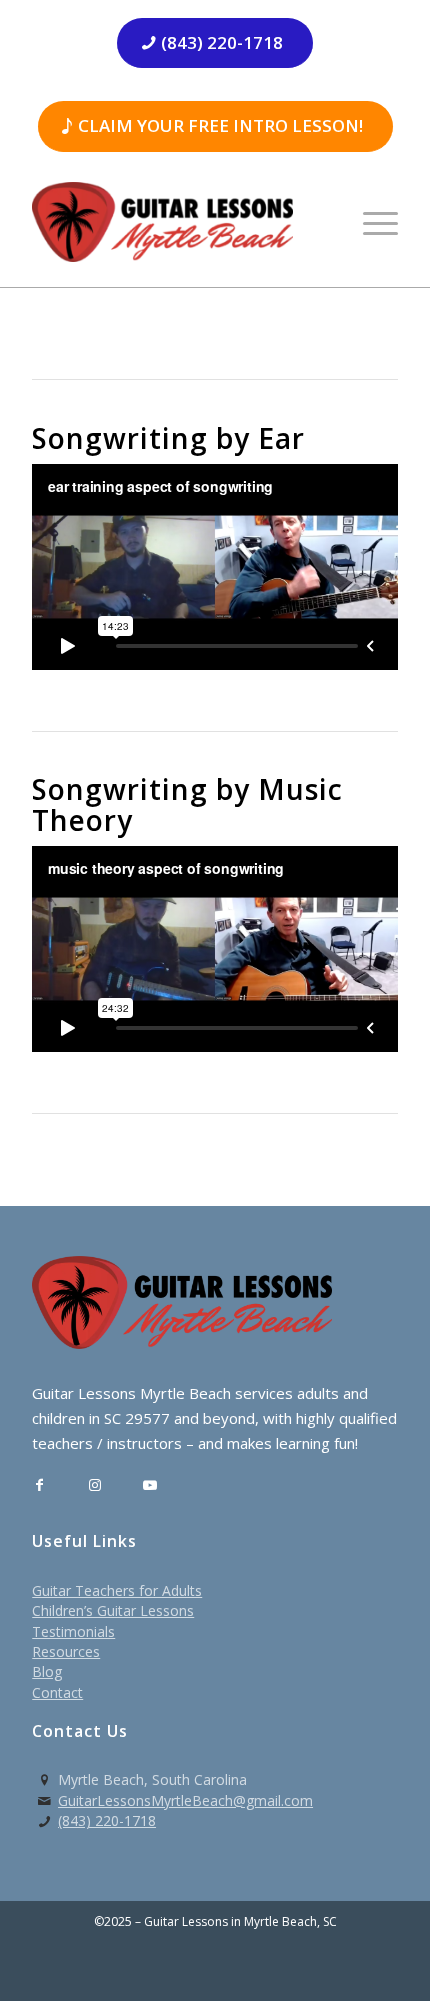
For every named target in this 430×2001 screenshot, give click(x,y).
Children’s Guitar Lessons (113, 1610)
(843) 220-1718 (107, 1820)
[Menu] (370, 222)
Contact (57, 1692)
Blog (47, 1671)
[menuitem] (370, 222)
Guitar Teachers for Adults (117, 1590)
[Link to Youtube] (149, 1485)
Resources (66, 1651)
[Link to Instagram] (94, 1485)
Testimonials (73, 1631)
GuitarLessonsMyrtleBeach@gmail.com (185, 1800)
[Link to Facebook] (39, 1485)
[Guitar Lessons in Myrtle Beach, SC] (178, 222)
